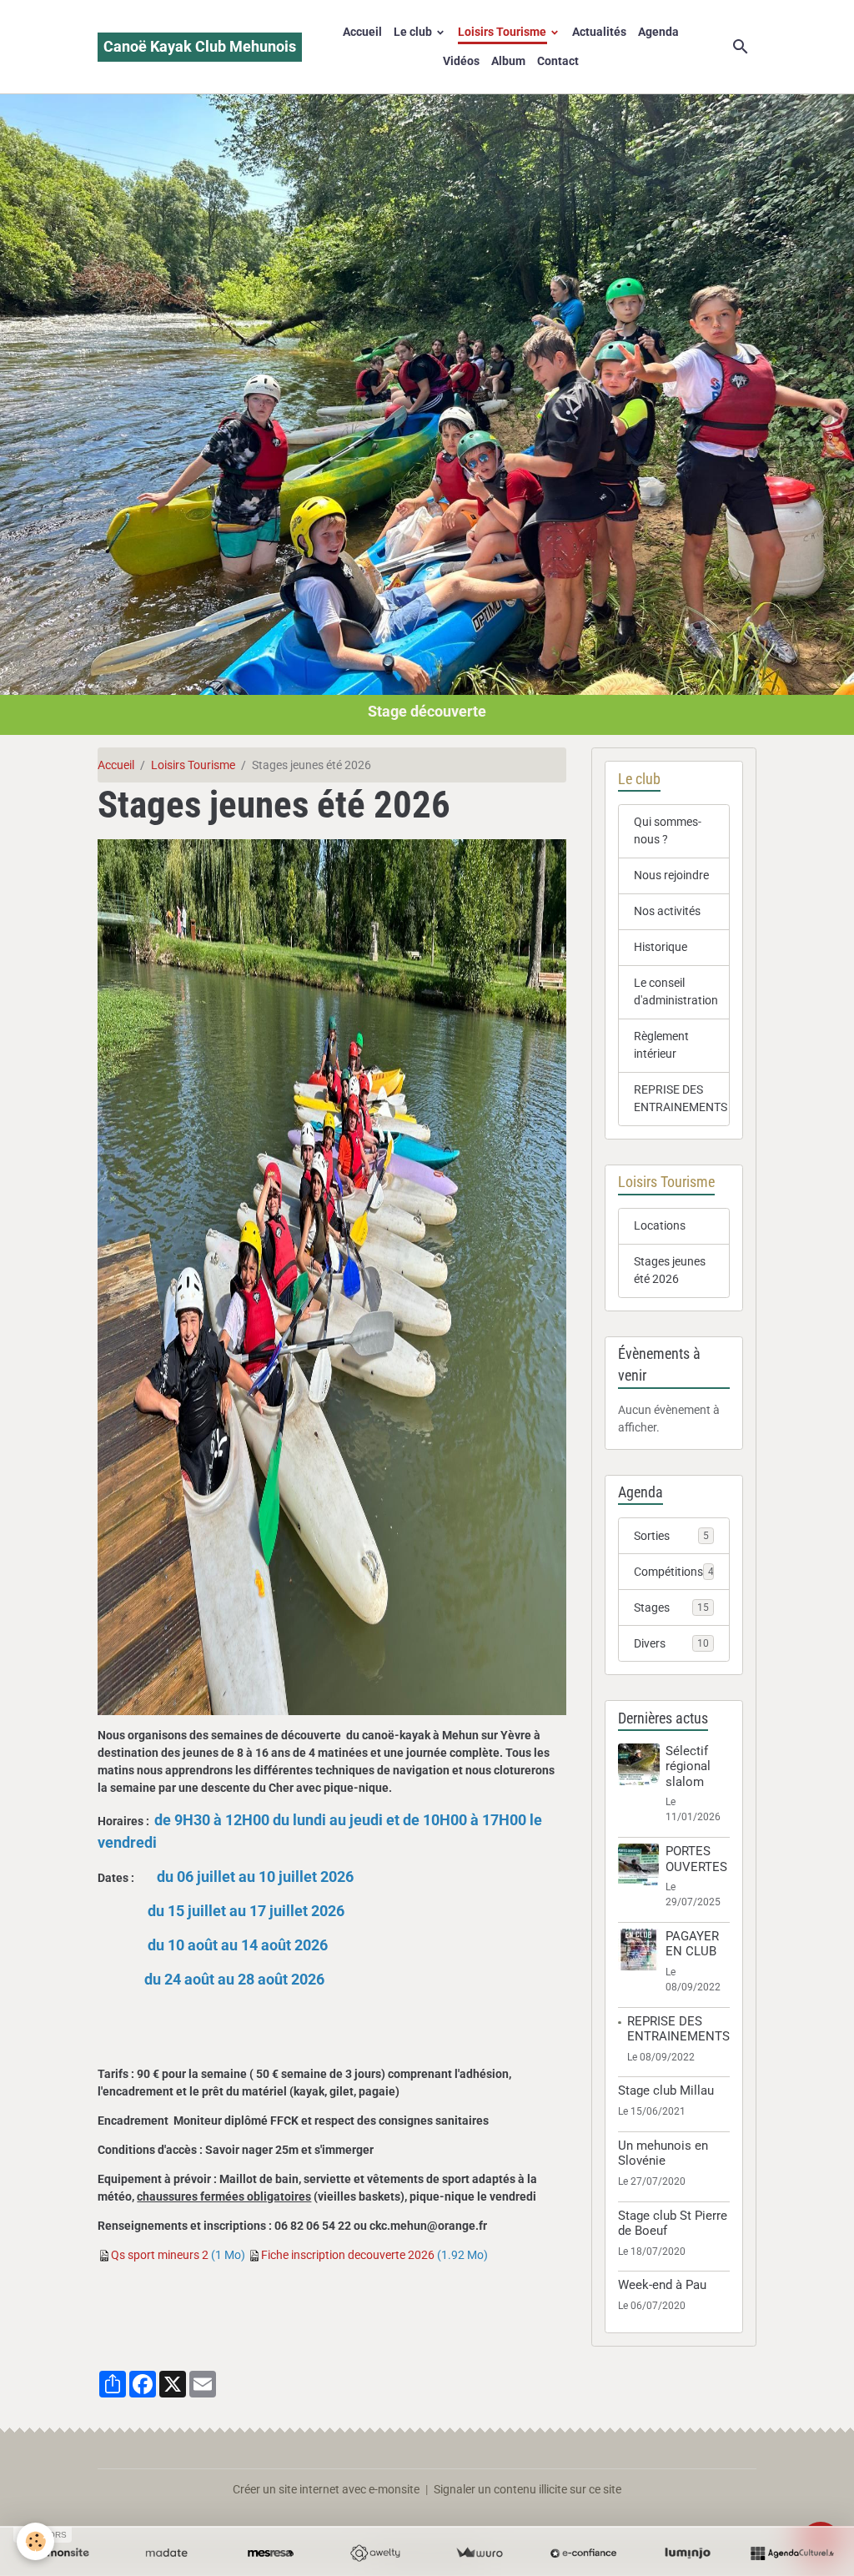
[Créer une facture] (479, 2553)
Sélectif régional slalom (688, 1766)
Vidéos (461, 61)
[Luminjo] (688, 2553)
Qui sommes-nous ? (668, 830)
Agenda (658, 32)
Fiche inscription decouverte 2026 (348, 2255)
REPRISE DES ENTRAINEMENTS (681, 1098)
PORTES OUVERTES (696, 1859)
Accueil (362, 32)
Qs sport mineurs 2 (160, 2255)
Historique (661, 947)
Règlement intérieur (661, 1045)
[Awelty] (375, 2553)
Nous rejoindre (671, 875)
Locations (660, 1225)
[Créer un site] (62, 2553)
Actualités (599, 32)
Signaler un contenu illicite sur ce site (527, 2489)
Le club (414, 32)
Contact (558, 61)
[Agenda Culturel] (792, 2553)
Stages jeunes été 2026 (670, 1270)
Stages (671, 1607)
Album (508, 61)
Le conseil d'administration (676, 991)
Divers (671, 1643)
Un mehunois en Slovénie (663, 2153)
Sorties (671, 1536)
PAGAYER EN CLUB (692, 1944)
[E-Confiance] (583, 2553)
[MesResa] (271, 2553)
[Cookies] (35, 2541)
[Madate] (166, 2553)
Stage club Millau (666, 2090)
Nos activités (667, 911)
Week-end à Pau (662, 2285)
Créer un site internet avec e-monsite (326, 2489)
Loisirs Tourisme (503, 32)
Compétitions (677, 1572)
